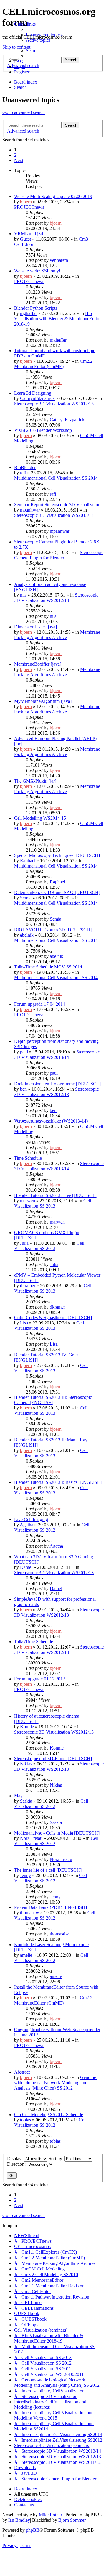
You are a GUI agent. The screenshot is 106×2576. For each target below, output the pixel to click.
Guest (25, 239)
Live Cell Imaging (31, 1519)
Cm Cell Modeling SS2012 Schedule (49, 2114)
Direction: (17, 2164)
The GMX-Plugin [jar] (35, 781)
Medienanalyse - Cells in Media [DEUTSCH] (57, 1833)
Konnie (27, 1727)
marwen (28, 1201)
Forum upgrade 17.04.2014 (40, 1004)
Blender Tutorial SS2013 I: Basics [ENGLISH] (58, 1482)
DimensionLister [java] (35, 627)
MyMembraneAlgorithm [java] (43, 701)
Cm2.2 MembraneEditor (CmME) (53, 364)
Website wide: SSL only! (37, 271)
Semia (26, 898)
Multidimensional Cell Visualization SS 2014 (56, 478)
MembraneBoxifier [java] (38, 664)
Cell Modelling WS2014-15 (40, 818)
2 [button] (15, 155)
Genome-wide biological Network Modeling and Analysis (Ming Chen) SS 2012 (56, 2083)
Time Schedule (28, 1158)
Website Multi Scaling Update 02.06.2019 (53, 196)
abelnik (27, 935)
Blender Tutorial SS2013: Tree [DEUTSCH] (56, 1195)
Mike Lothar (50, 2515)
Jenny (25, 1875)
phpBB (33, 2530)
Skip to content (16, 47)
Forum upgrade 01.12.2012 (40, 1679)
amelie (26, 1955)
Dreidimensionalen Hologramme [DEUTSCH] (58, 1084)
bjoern (26, 202)
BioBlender (25, 467)
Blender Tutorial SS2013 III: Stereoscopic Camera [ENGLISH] (53, 1400)
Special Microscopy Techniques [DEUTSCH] (57, 855)
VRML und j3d (29, 234)
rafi (23, 473)
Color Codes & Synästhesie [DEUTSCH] (53, 1318)
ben (23, 1089)
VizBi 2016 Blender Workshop (43, 430)
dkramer (28, 1286)
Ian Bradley (19, 2520)
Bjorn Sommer (72, 2520)
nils (23, 595)
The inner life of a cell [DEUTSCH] (48, 1870)
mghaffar (28, 313)
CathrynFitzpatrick (37, 398)
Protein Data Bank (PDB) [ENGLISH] (50, 1907)
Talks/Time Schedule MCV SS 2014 (48, 967)
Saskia (26, 1801)
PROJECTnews (29, 207)
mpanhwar (30, 510)
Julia (24, 1243)
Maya (19, 1796)
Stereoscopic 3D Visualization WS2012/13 (54, 404)
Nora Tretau (31, 1838)
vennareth (59, 260)
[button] (19, 160)
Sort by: (57, 2158)
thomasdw (30, 1913)
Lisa (24, 1323)
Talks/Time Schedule (34, 1642)
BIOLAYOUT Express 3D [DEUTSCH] (53, 930)
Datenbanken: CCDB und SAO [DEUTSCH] (57, 892)
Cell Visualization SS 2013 (53, 1203)
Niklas (26, 1764)
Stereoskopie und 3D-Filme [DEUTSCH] (53, 1759)
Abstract (22, 2072)
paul (24, 1052)
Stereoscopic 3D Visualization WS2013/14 (54, 515)
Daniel (26, 1567)
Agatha (26, 1525)
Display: (15, 2158)
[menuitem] (44, 35)
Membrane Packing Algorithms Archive (57, 635)
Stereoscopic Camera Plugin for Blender (59, 555)
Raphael (28, 861)
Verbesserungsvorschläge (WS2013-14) (51, 1121)
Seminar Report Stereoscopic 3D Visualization (57, 505)
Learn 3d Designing (33, 393)
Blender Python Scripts (36, 308)
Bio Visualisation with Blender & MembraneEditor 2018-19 (57, 319)
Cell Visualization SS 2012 (52, 1527)
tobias (25, 2120)
